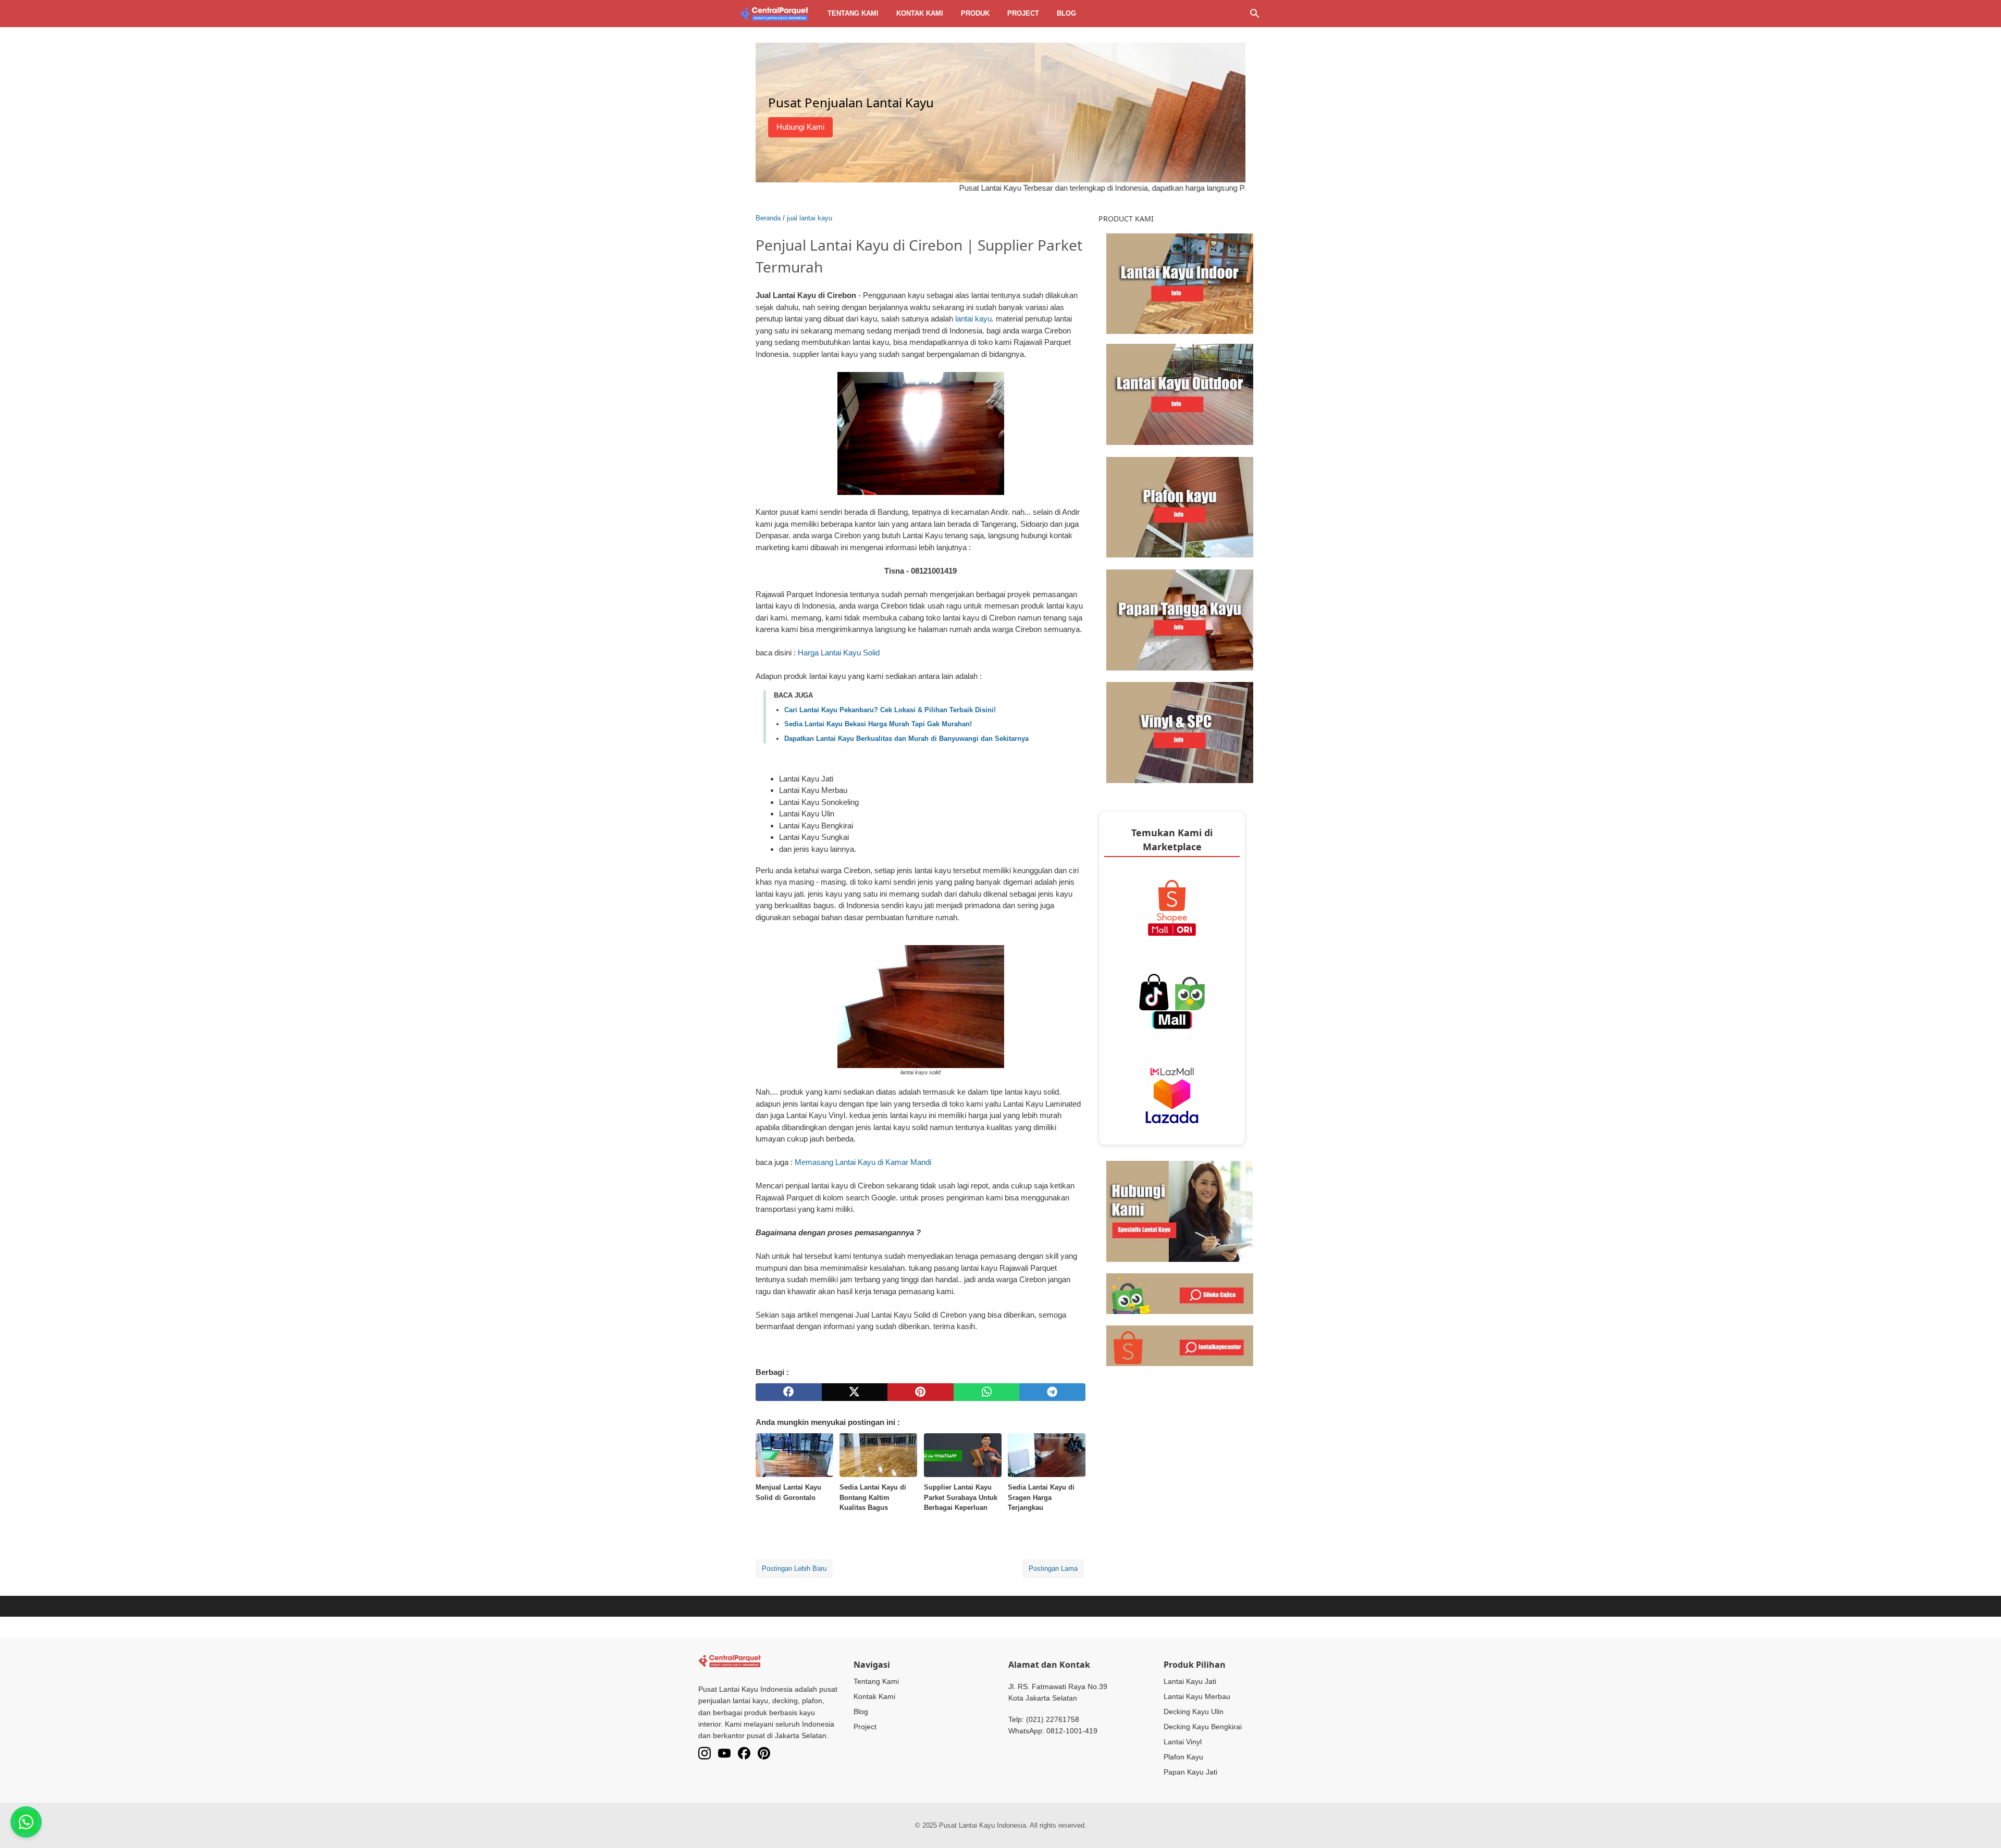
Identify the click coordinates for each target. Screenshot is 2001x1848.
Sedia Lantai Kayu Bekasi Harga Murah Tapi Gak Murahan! (878, 724)
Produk (975, 13)
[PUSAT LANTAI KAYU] (774, 14)
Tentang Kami (876, 1681)
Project (1023, 13)
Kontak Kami (874, 1696)
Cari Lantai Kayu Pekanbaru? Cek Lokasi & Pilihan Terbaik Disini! (890, 710)
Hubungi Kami (800, 127)
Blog (1066, 13)
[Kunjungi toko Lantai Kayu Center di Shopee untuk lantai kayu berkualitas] (1180, 1345)
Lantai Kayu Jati (1190, 1681)
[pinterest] (921, 1392)
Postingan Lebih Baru (794, 1568)
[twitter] (855, 1392)
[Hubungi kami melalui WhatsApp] (1180, 1211)
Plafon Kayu (1183, 1757)
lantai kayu (973, 319)
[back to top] (1980, 1825)
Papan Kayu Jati (1190, 1772)
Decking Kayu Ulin (1194, 1711)
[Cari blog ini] (1255, 14)
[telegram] (1052, 1392)
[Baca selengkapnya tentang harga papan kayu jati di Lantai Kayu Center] (1180, 619)
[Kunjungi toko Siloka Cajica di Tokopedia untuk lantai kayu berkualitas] (1180, 1293)
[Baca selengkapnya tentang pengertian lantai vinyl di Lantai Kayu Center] (1180, 732)
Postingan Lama (1053, 1568)
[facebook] (789, 1392)
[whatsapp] (987, 1392)
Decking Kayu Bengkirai (1203, 1727)
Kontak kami (920, 13)
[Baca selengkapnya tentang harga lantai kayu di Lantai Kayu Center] (1180, 283)
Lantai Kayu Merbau (1197, 1696)
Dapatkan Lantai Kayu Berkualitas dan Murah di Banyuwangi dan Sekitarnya (906, 739)
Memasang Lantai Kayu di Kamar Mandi (863, 1162)
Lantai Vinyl (1183, 1742)
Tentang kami (853, 13)
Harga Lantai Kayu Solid (839, 653)
